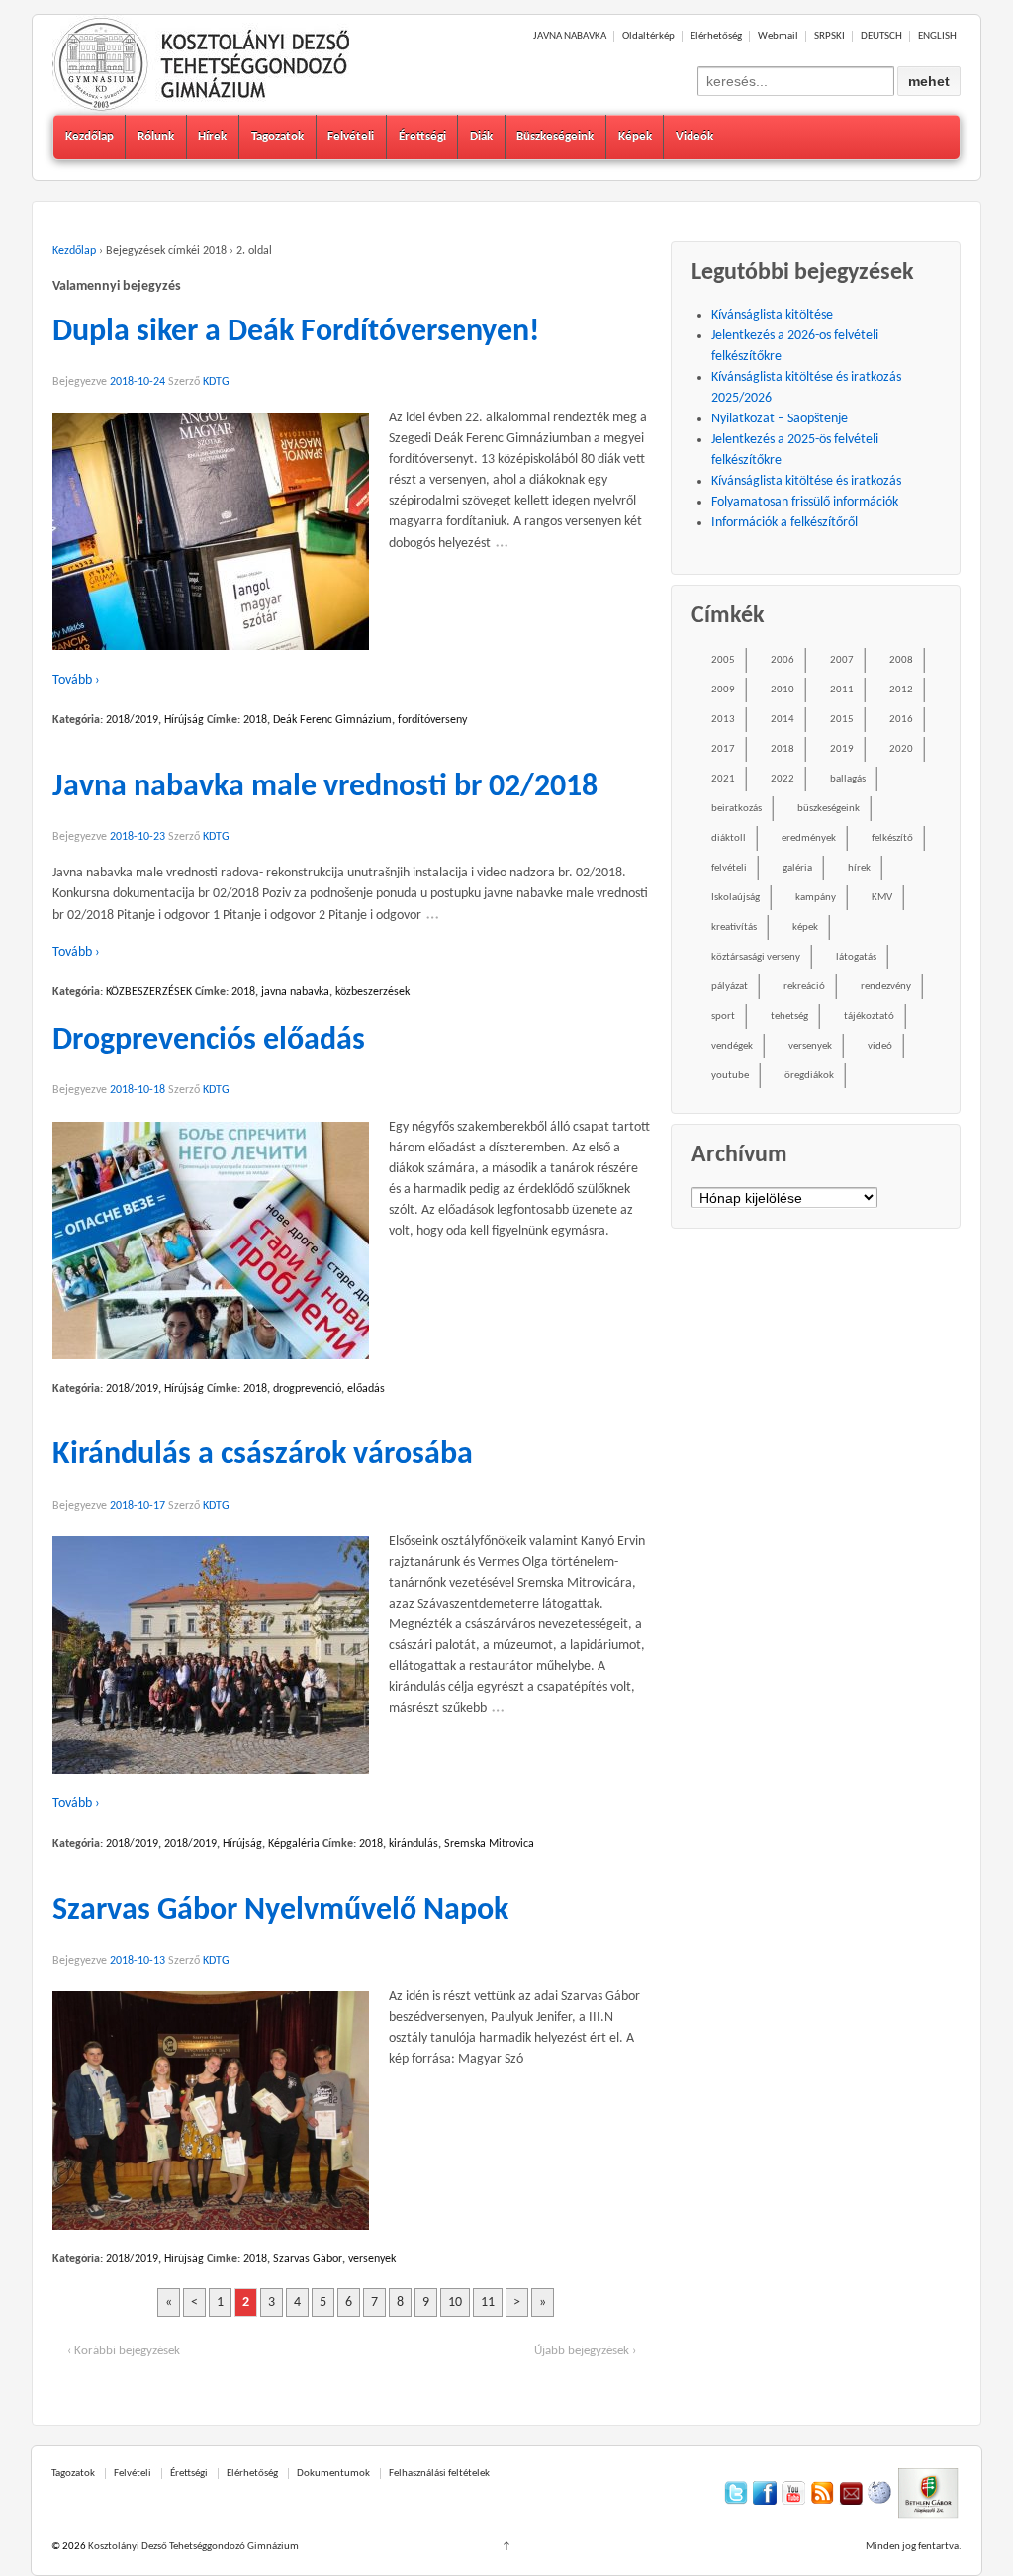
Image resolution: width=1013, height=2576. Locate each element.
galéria (797, 868)
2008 (901, 660)
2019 (842, 749)
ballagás (848, 779)
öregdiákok (809, 1076)
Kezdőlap (90, 137)
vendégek (732, 1046)
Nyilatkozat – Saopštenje (780, 419)
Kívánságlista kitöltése (772, 315)
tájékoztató (869, 1016)
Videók (694, 137)
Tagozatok (277, 137)
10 (455, 2302)
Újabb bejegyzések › (585, 2351)
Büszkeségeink (555, 137)
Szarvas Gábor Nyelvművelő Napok (280, 1911)
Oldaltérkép (648, 36)
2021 (723, 779)
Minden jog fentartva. (914, 2547)
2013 (723, 720)
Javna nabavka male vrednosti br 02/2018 (325, 787)
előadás (366, 1389)
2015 (842, 720)
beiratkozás (737, 809)
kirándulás (414, 1844)
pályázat (730, 987)
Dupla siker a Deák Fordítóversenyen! (296, 332)
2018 (255, 720)
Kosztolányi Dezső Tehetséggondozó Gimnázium (192, 2547)
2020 (901, 749)
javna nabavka (295, 992)
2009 (723, 690)
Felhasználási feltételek (439, 2474)
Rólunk (156, 137)
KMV (882, 898)
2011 (842, 690)
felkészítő (892, 838)
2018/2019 (132, 720)
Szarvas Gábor (308, 2259)
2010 (783, 690)
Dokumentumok (333, 2474)
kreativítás (734, 927)
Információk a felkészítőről (784, 523)
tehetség (789, 1016)
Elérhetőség (716, 36)
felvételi (729, 868)
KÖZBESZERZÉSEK (149, 992)
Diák (481, 137)
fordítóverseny (432, 720)
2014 (783, 720)
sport (723, 1016)
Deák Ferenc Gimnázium (332, 720)
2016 (901, 720)
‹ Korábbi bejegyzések (124, 2351)
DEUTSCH (881, 36)
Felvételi (351, 137)
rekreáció (804, 987)
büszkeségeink (829, 809)
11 (488, 2302)
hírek (859, 868)
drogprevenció (307, 1389)
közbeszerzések (372, 992)
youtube (730, 1076)
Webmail (778, 36)
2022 (783, 779)
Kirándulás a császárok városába (263, 1455)
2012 (901, 690)
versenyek (372, 2259)
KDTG (216, 382)
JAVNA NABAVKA (570, 36)
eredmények (809, 838)
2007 (842, 660)
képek (805, 927)
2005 (723, 660)
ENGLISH (937, 36)
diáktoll (729, 838)
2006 (783, 660)
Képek (635, 137)
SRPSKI (829, 36)
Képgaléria (294, 1844)
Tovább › (76, 680)
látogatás (856, 957)
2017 (723, 749)
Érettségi (422, 137)
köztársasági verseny (756, 957)
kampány (816, 898)
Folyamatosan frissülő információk (805, 502)
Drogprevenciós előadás (209, 1041)
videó (880, 1046)
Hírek (212, 137)
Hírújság (184, 720)
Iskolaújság (736, 898)
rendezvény (886, 987)
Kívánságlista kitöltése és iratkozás (806, 481)
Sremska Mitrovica (489, 1844)
